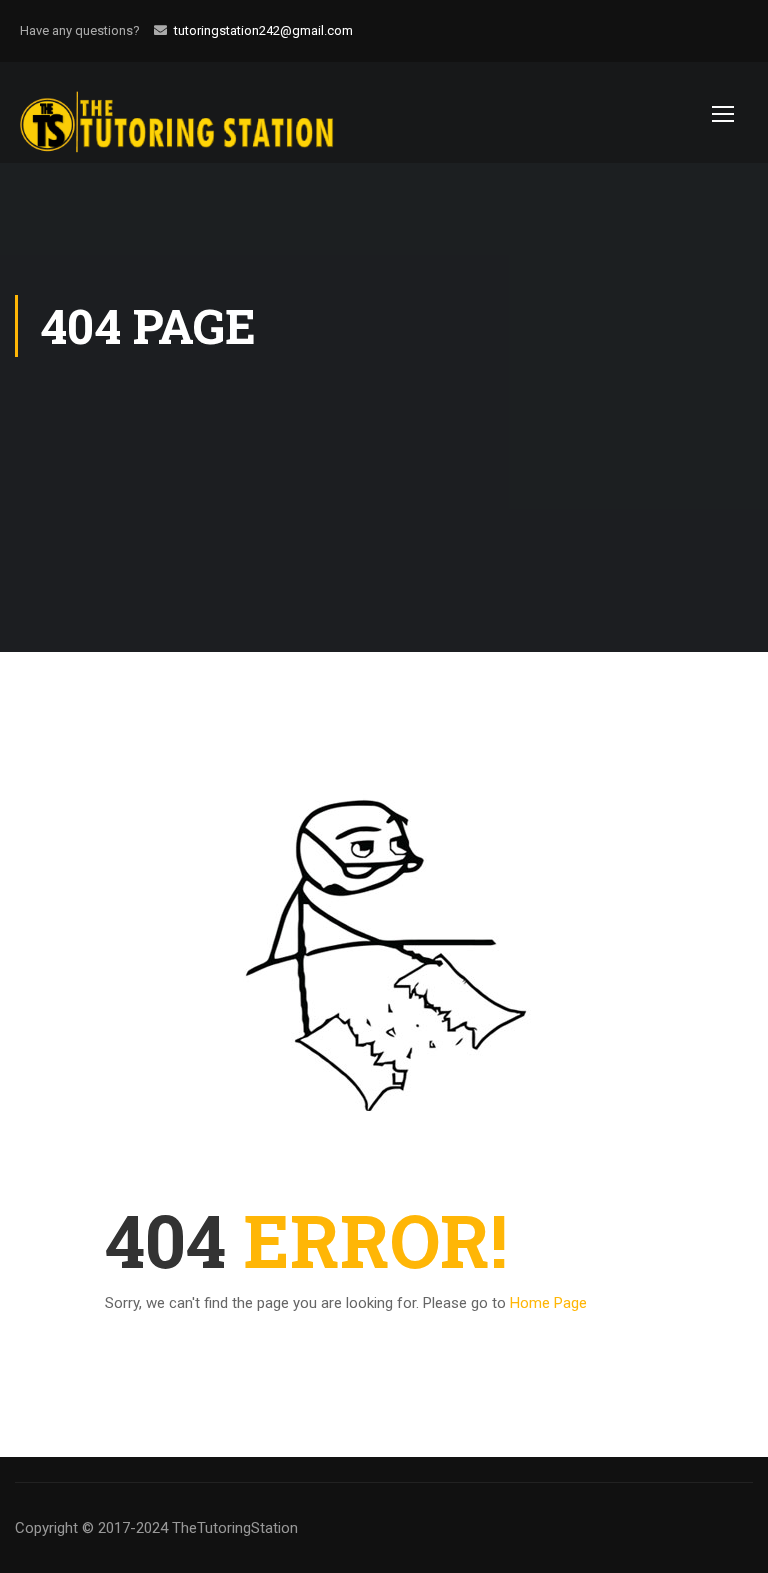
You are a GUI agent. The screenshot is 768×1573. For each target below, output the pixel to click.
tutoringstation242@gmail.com (263, 30)
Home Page (548, 1303)
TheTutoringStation (235, 1528)
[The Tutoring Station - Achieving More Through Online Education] (195, 112)
